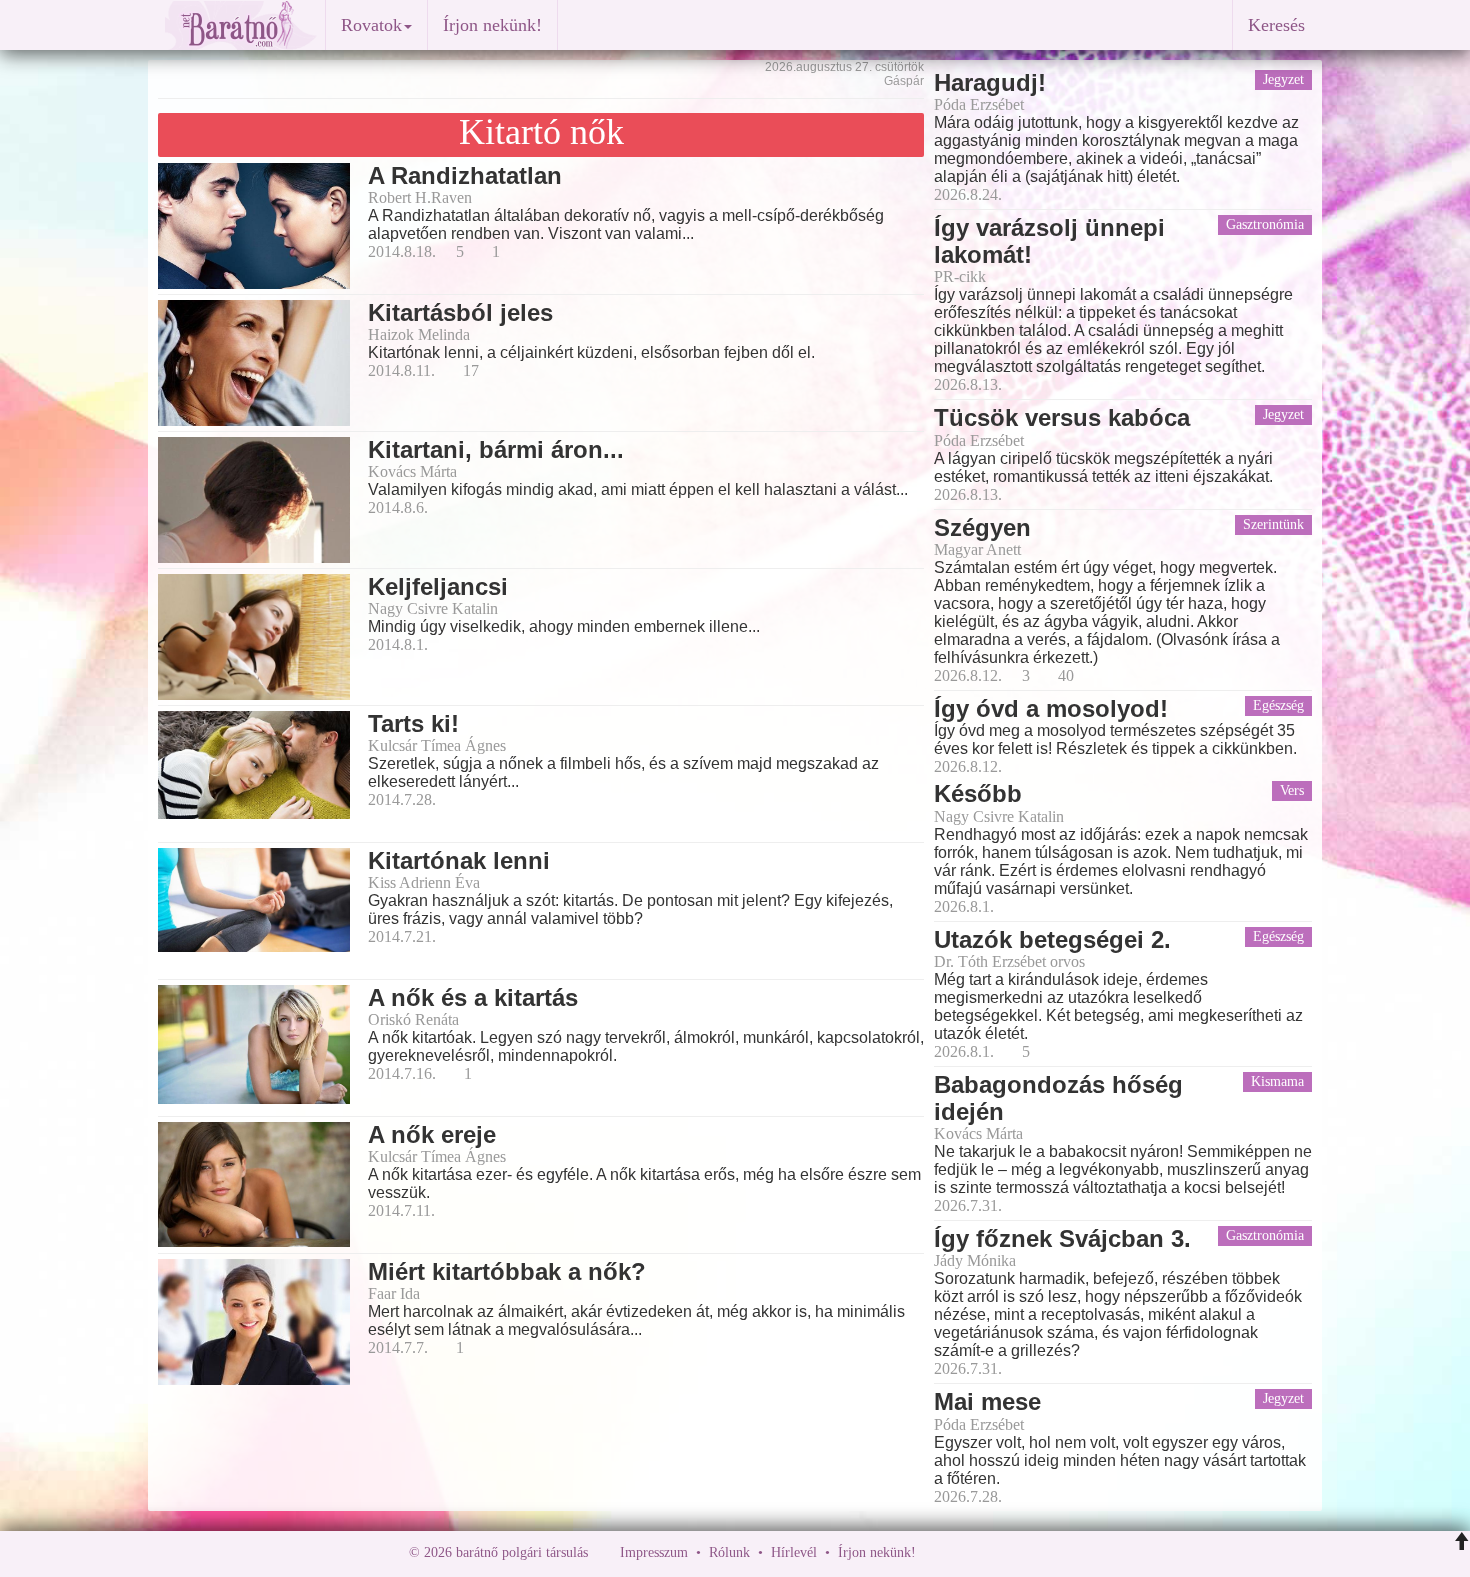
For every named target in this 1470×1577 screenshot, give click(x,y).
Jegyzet (1283, 79)
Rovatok (371, 25)
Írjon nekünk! (492, 25)
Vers (1292, 790)
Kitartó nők (541, 132)
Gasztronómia (1265, 224)
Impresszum (654, 1552)
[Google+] (968, 1552)
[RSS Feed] (1030, 1552)
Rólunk (729, 1552)
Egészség (1278, 705)
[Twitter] (1000, 1552)
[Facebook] (936, 1552)
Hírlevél (794, 1552)
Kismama (1277, 1081)
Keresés (1276, 25)
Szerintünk (1273, 524)
